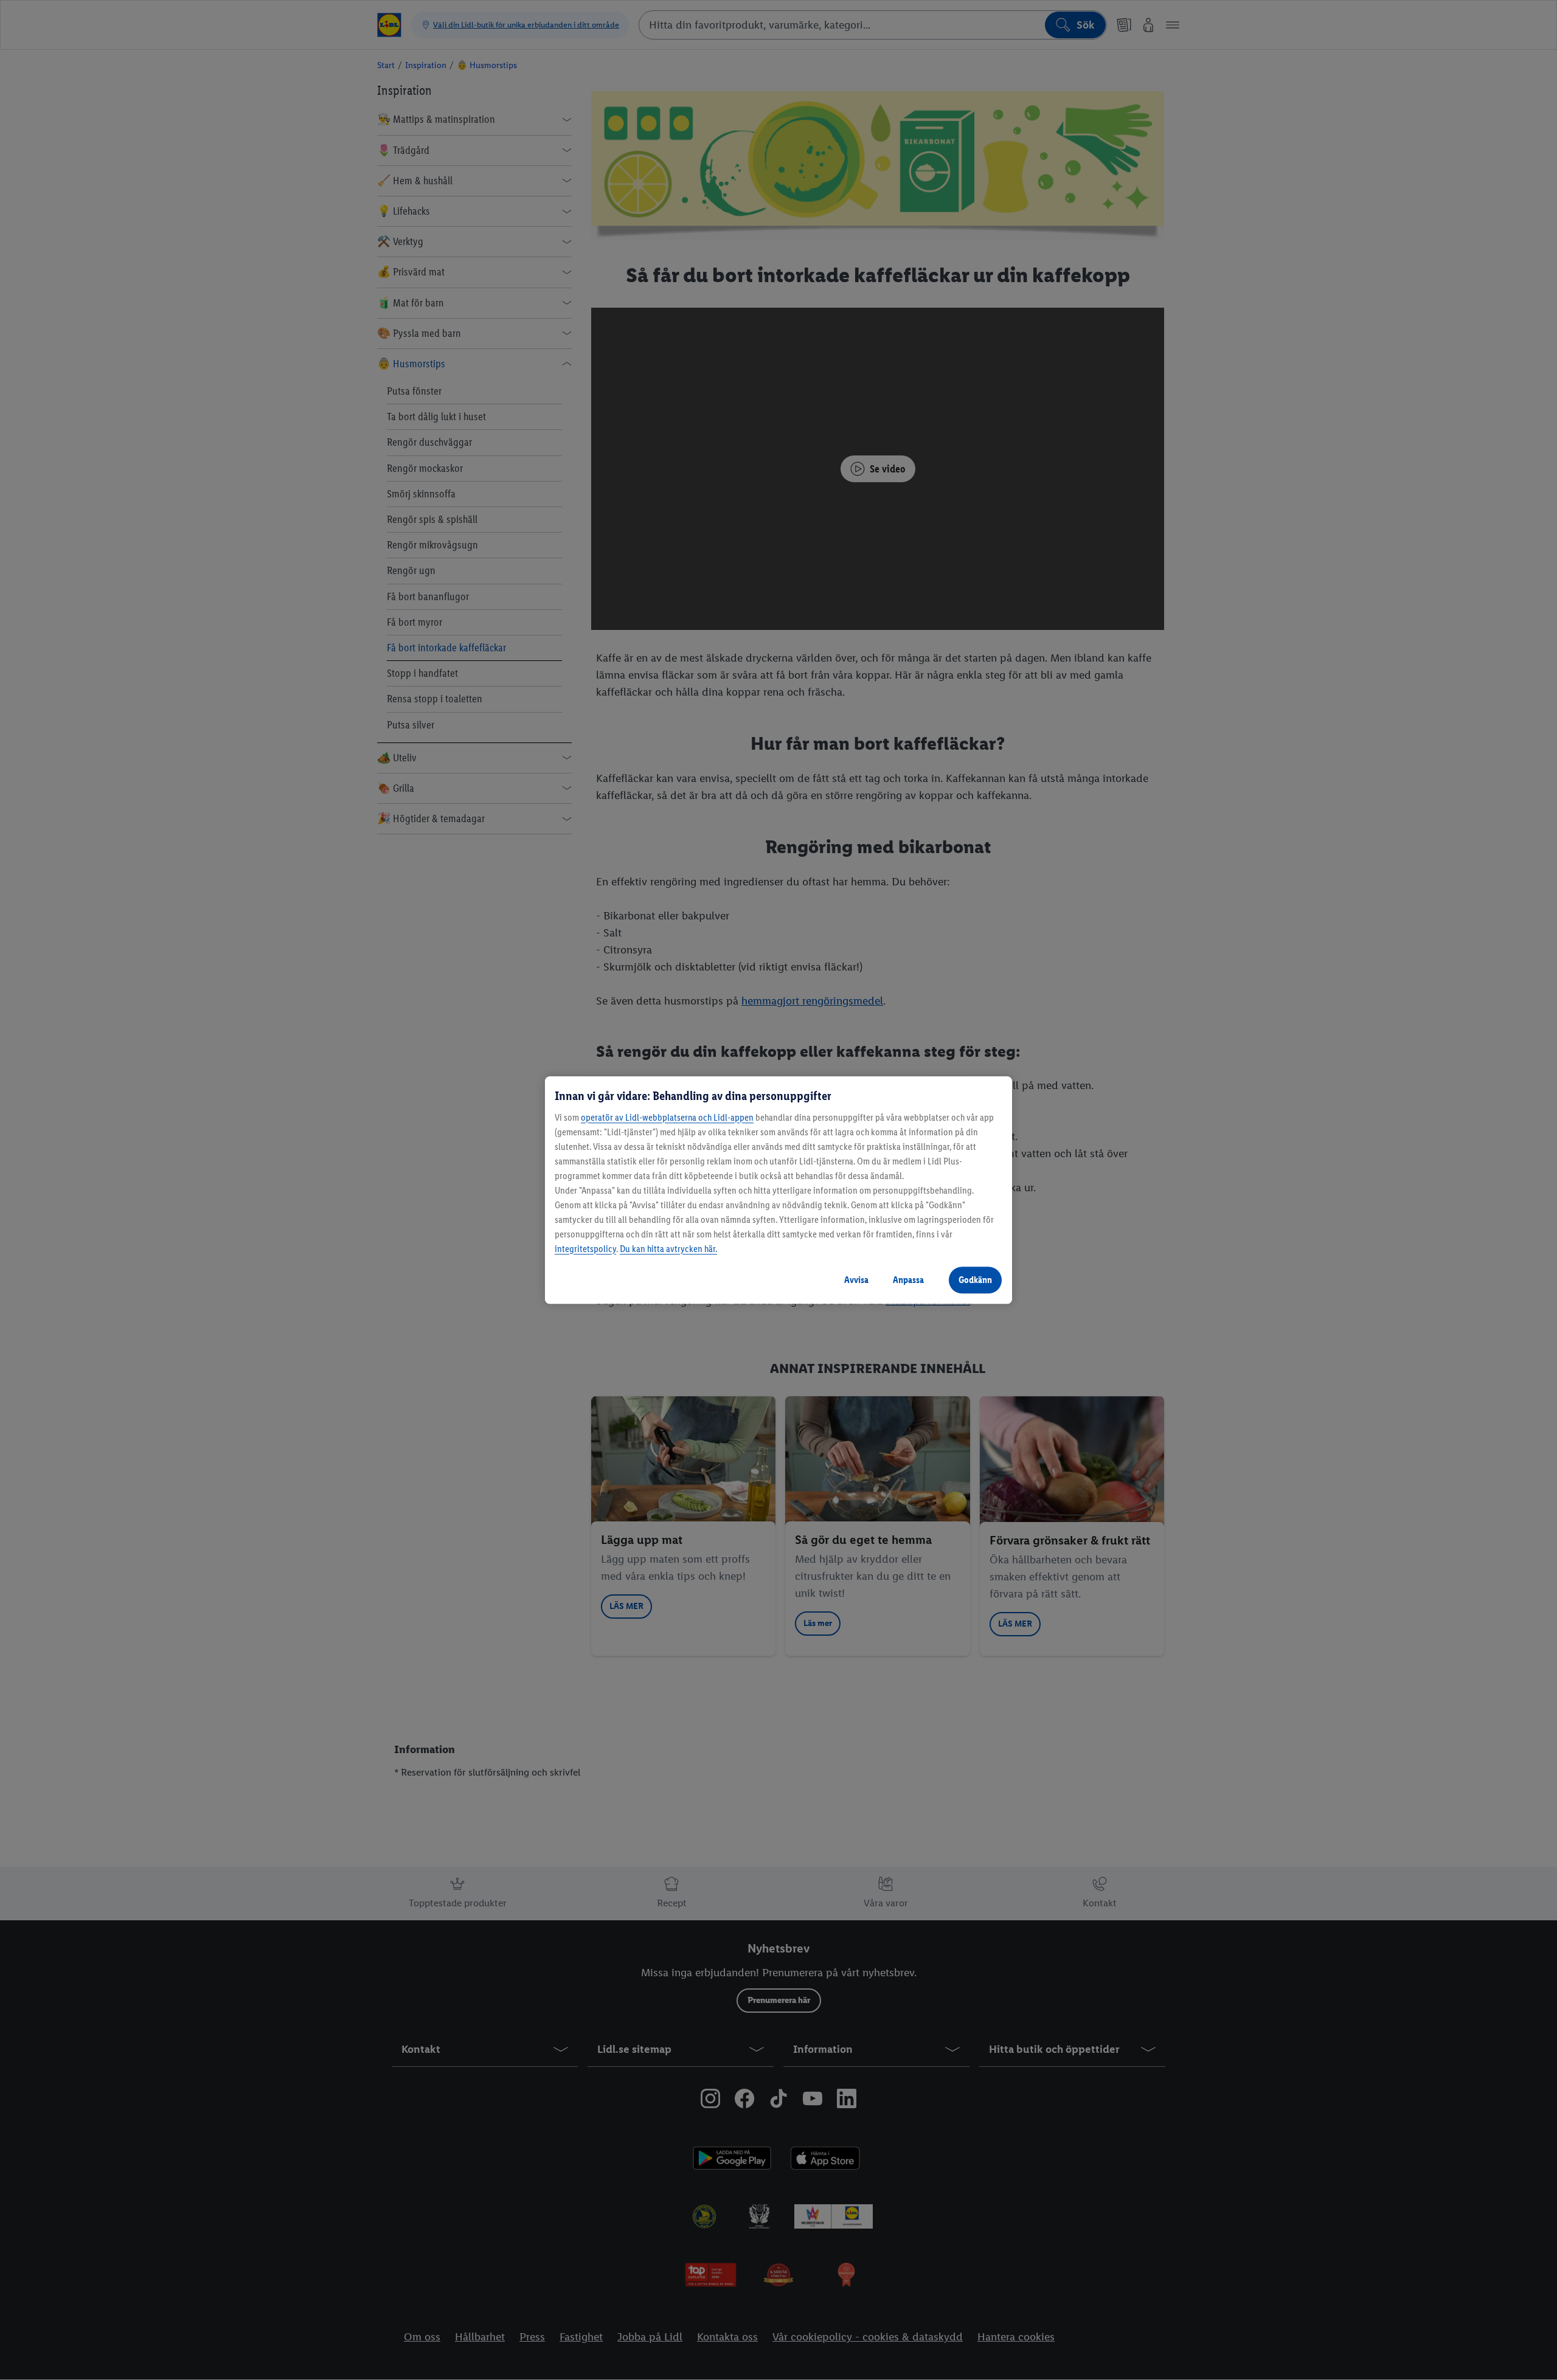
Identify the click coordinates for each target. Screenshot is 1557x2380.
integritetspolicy (585, 1249)
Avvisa (856, 1280)
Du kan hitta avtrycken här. (668, 1249)
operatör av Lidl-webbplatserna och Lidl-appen (667, 1117)
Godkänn (975, 1280)
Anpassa (908, 1280)
